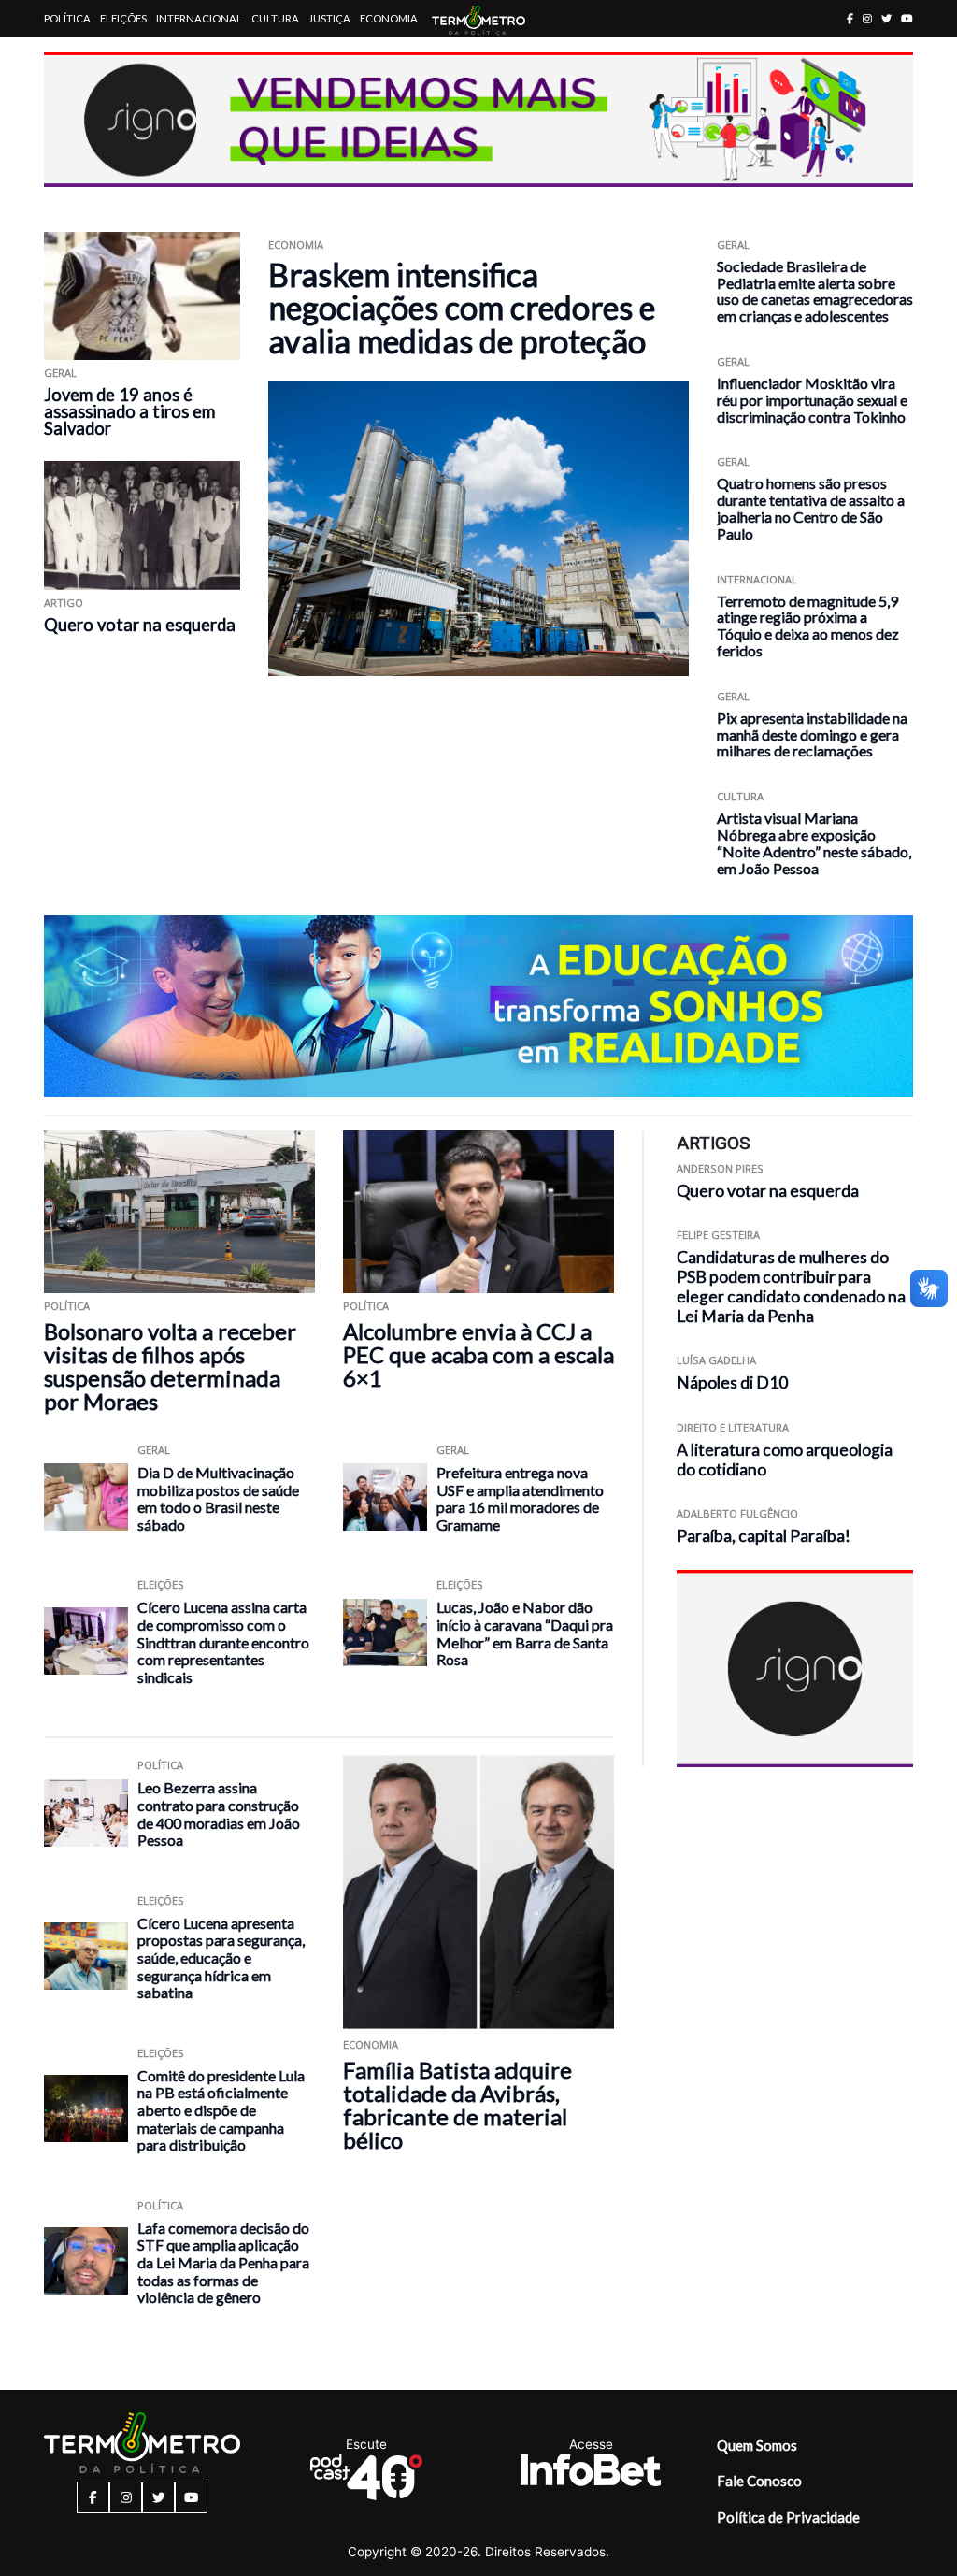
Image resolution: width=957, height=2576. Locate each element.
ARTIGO (64, 603)
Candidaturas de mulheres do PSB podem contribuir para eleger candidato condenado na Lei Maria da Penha (791, 1286)
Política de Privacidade (788, 2517)
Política (67, 18)
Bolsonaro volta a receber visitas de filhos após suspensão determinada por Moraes (170, 1366)
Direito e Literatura (733, 1427)
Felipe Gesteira (718, 1235)
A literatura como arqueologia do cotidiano (785, 1460)
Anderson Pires (720, 1168)
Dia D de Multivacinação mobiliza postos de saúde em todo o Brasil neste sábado (218, 1498)
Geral (60, 373)
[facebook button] (850, 18)
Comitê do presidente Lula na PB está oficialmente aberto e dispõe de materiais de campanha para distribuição (221, 2110)
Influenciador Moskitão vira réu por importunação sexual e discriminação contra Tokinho (812, 400)
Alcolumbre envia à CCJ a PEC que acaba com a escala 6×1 (478, 1354)
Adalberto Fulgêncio (737, 1513)
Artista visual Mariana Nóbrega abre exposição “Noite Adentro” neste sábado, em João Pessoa (814, 842)
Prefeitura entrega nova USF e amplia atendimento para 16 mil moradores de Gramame (520, 1498)
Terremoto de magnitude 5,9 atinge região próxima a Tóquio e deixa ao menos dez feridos (808, 626)
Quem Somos (757, 2445)
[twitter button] (886, 18)
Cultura (275, 18)
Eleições (123, 18)
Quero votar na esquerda (140, 625)
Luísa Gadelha (716, 1360)
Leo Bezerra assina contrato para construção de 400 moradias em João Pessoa (219, 1813)
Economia (389, 18)
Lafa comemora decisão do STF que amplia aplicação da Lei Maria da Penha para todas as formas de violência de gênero (223, 2262)
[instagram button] (867, 18)
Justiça (329, 18)
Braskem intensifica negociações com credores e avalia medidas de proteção (462, 308)
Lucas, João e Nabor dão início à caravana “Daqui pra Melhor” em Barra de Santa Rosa (525, 1633)
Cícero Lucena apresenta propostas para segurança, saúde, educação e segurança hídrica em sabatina (221, 1957)
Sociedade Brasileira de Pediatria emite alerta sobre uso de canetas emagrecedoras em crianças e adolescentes (815, 291)
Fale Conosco (759, 2481)
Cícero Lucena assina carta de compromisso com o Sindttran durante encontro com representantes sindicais (223, 1641)
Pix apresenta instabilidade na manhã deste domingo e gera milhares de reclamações (812, 734)
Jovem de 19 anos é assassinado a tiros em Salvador (129, 411)
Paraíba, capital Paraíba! (764, 1536)
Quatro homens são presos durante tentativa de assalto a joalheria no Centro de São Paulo (811, 508)
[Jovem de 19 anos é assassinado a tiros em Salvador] (142, 296)
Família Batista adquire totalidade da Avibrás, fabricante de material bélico (457, 2105)
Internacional (199, 18)
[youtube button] (907, 18)
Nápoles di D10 (732, 1382)
